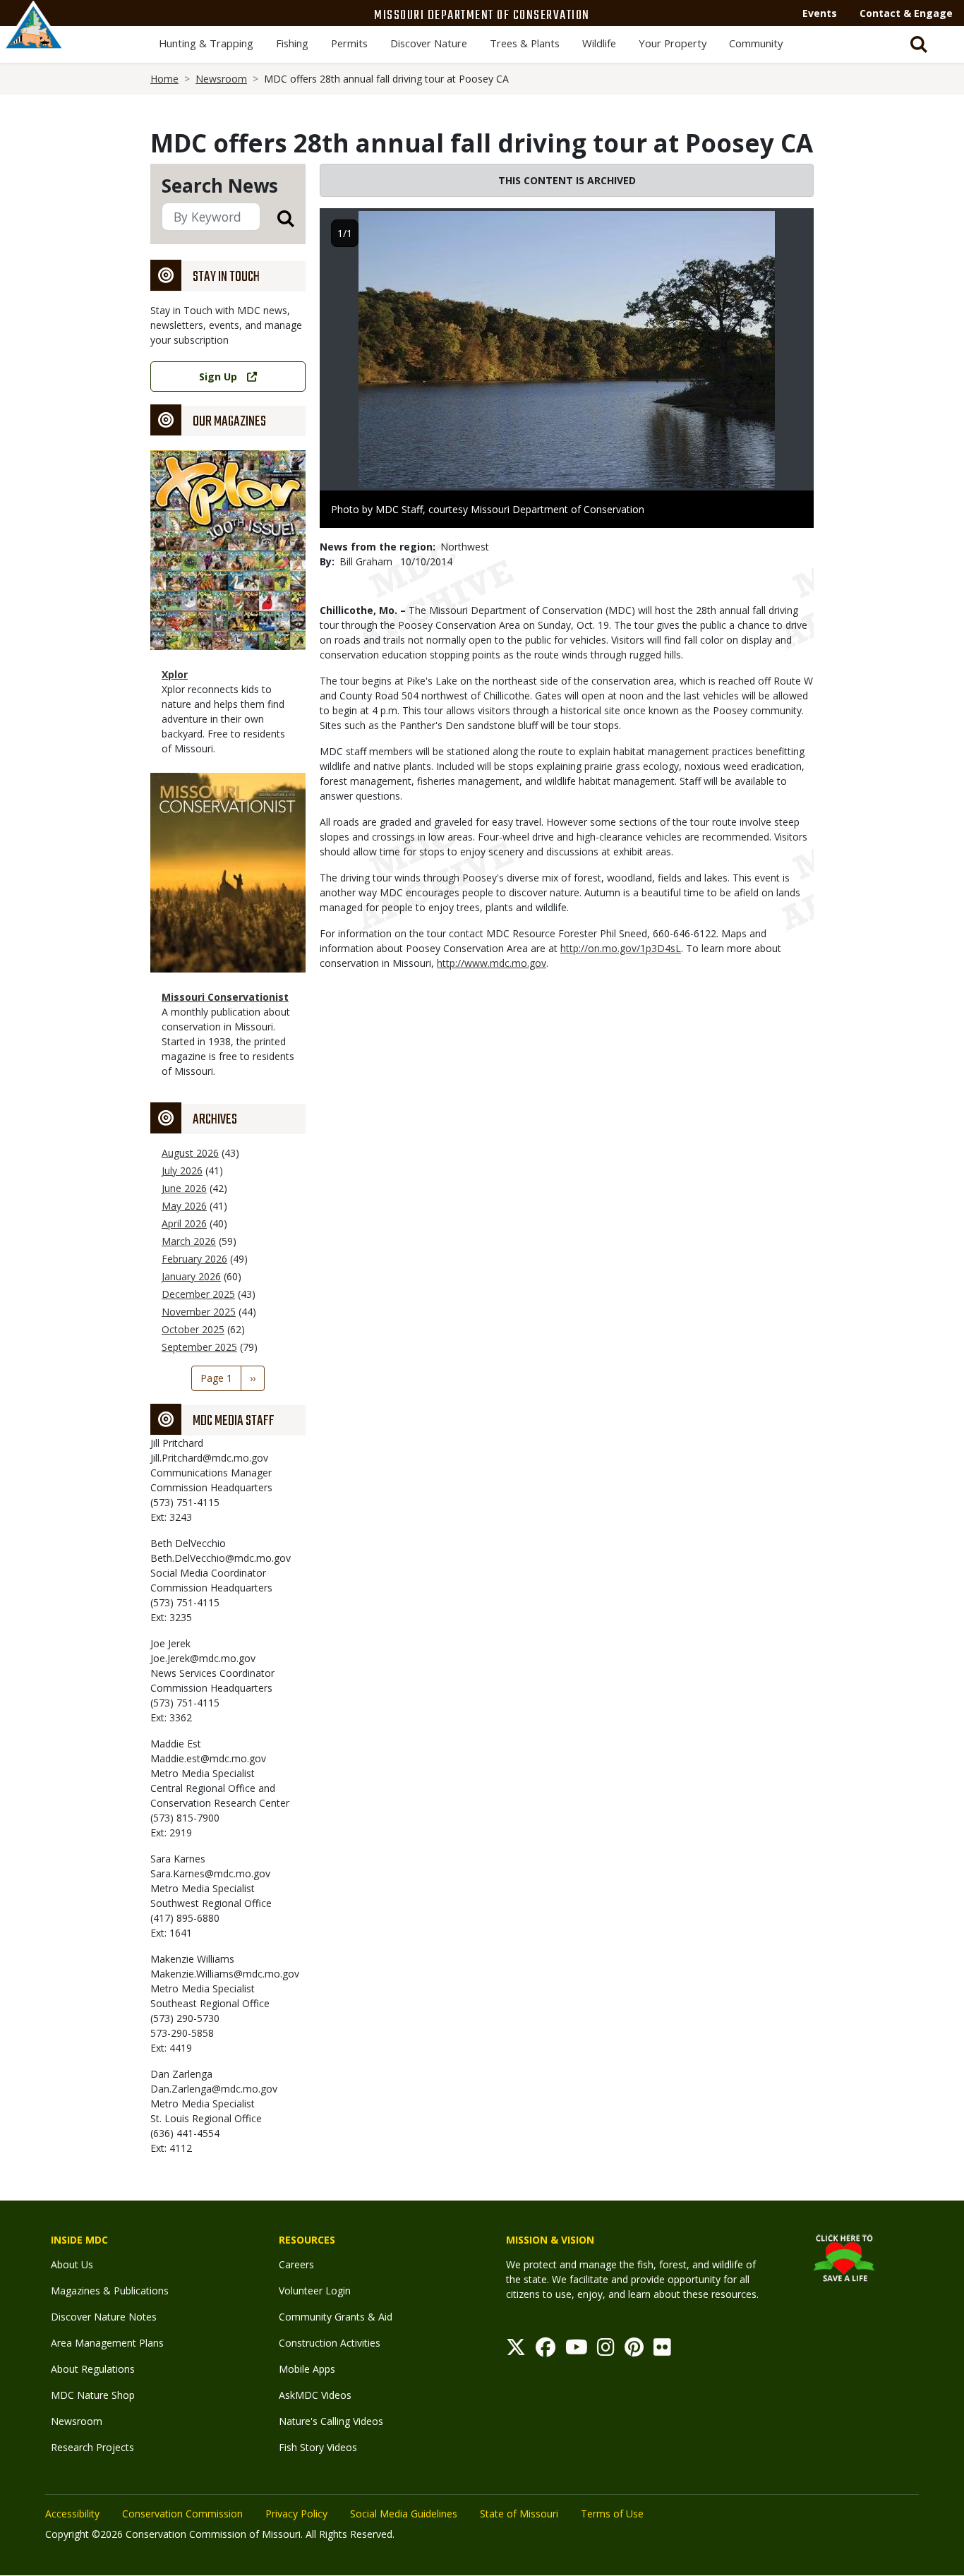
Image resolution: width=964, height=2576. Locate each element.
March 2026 (189, 1241)
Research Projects (92, 2447)
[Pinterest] (634, 2351)
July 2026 (182, 1170)
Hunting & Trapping (206, 43)
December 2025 (198, 1294)
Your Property (673, 43)
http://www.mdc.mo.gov (492, 963)
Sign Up (218, 377)
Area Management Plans (107, 2343)
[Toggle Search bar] (919, 44)
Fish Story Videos (318, 2447)
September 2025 (199, 1347)
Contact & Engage (906, 13)
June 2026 (184, 1188)
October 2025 (193, 1329)
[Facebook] (546, 2351)
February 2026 (194, 1259)
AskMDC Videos (315, 2395)
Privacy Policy (296, 2514)
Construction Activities (330, 2343)
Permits (349, 43)
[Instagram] (606, 2351)
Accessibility (72, 2514)
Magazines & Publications (110, 2291)
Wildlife (599, 43)
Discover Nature (429, 43)
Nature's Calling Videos (331, 2421)
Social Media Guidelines (404, 2514)
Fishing (292, 43)
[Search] (277, 218)
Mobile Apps (307, 2369)
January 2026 (191, 1276)
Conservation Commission (182, 2514)
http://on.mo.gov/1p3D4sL (621, 948)
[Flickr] (662, 2351)
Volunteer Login (315, 2291)
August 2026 (190, 1153)
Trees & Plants (525, 43)
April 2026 (184, 1223)
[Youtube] (577, 2351)
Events (820, 13)
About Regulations (93, 2369)
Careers (296, 2264)
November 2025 (199, 1312)
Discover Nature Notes (104, 2317)
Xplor (175, 674)
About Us (72, 2264)
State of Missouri (519, 2514)
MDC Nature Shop (93, 2395)
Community (756, 43)
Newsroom (221, 79)
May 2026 (184, 1206)
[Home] (34, 40)
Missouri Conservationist (225, 997)
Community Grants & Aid (336, 2317)
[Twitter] (516, 2351)
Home (164, 79)
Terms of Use (612, 2514)
